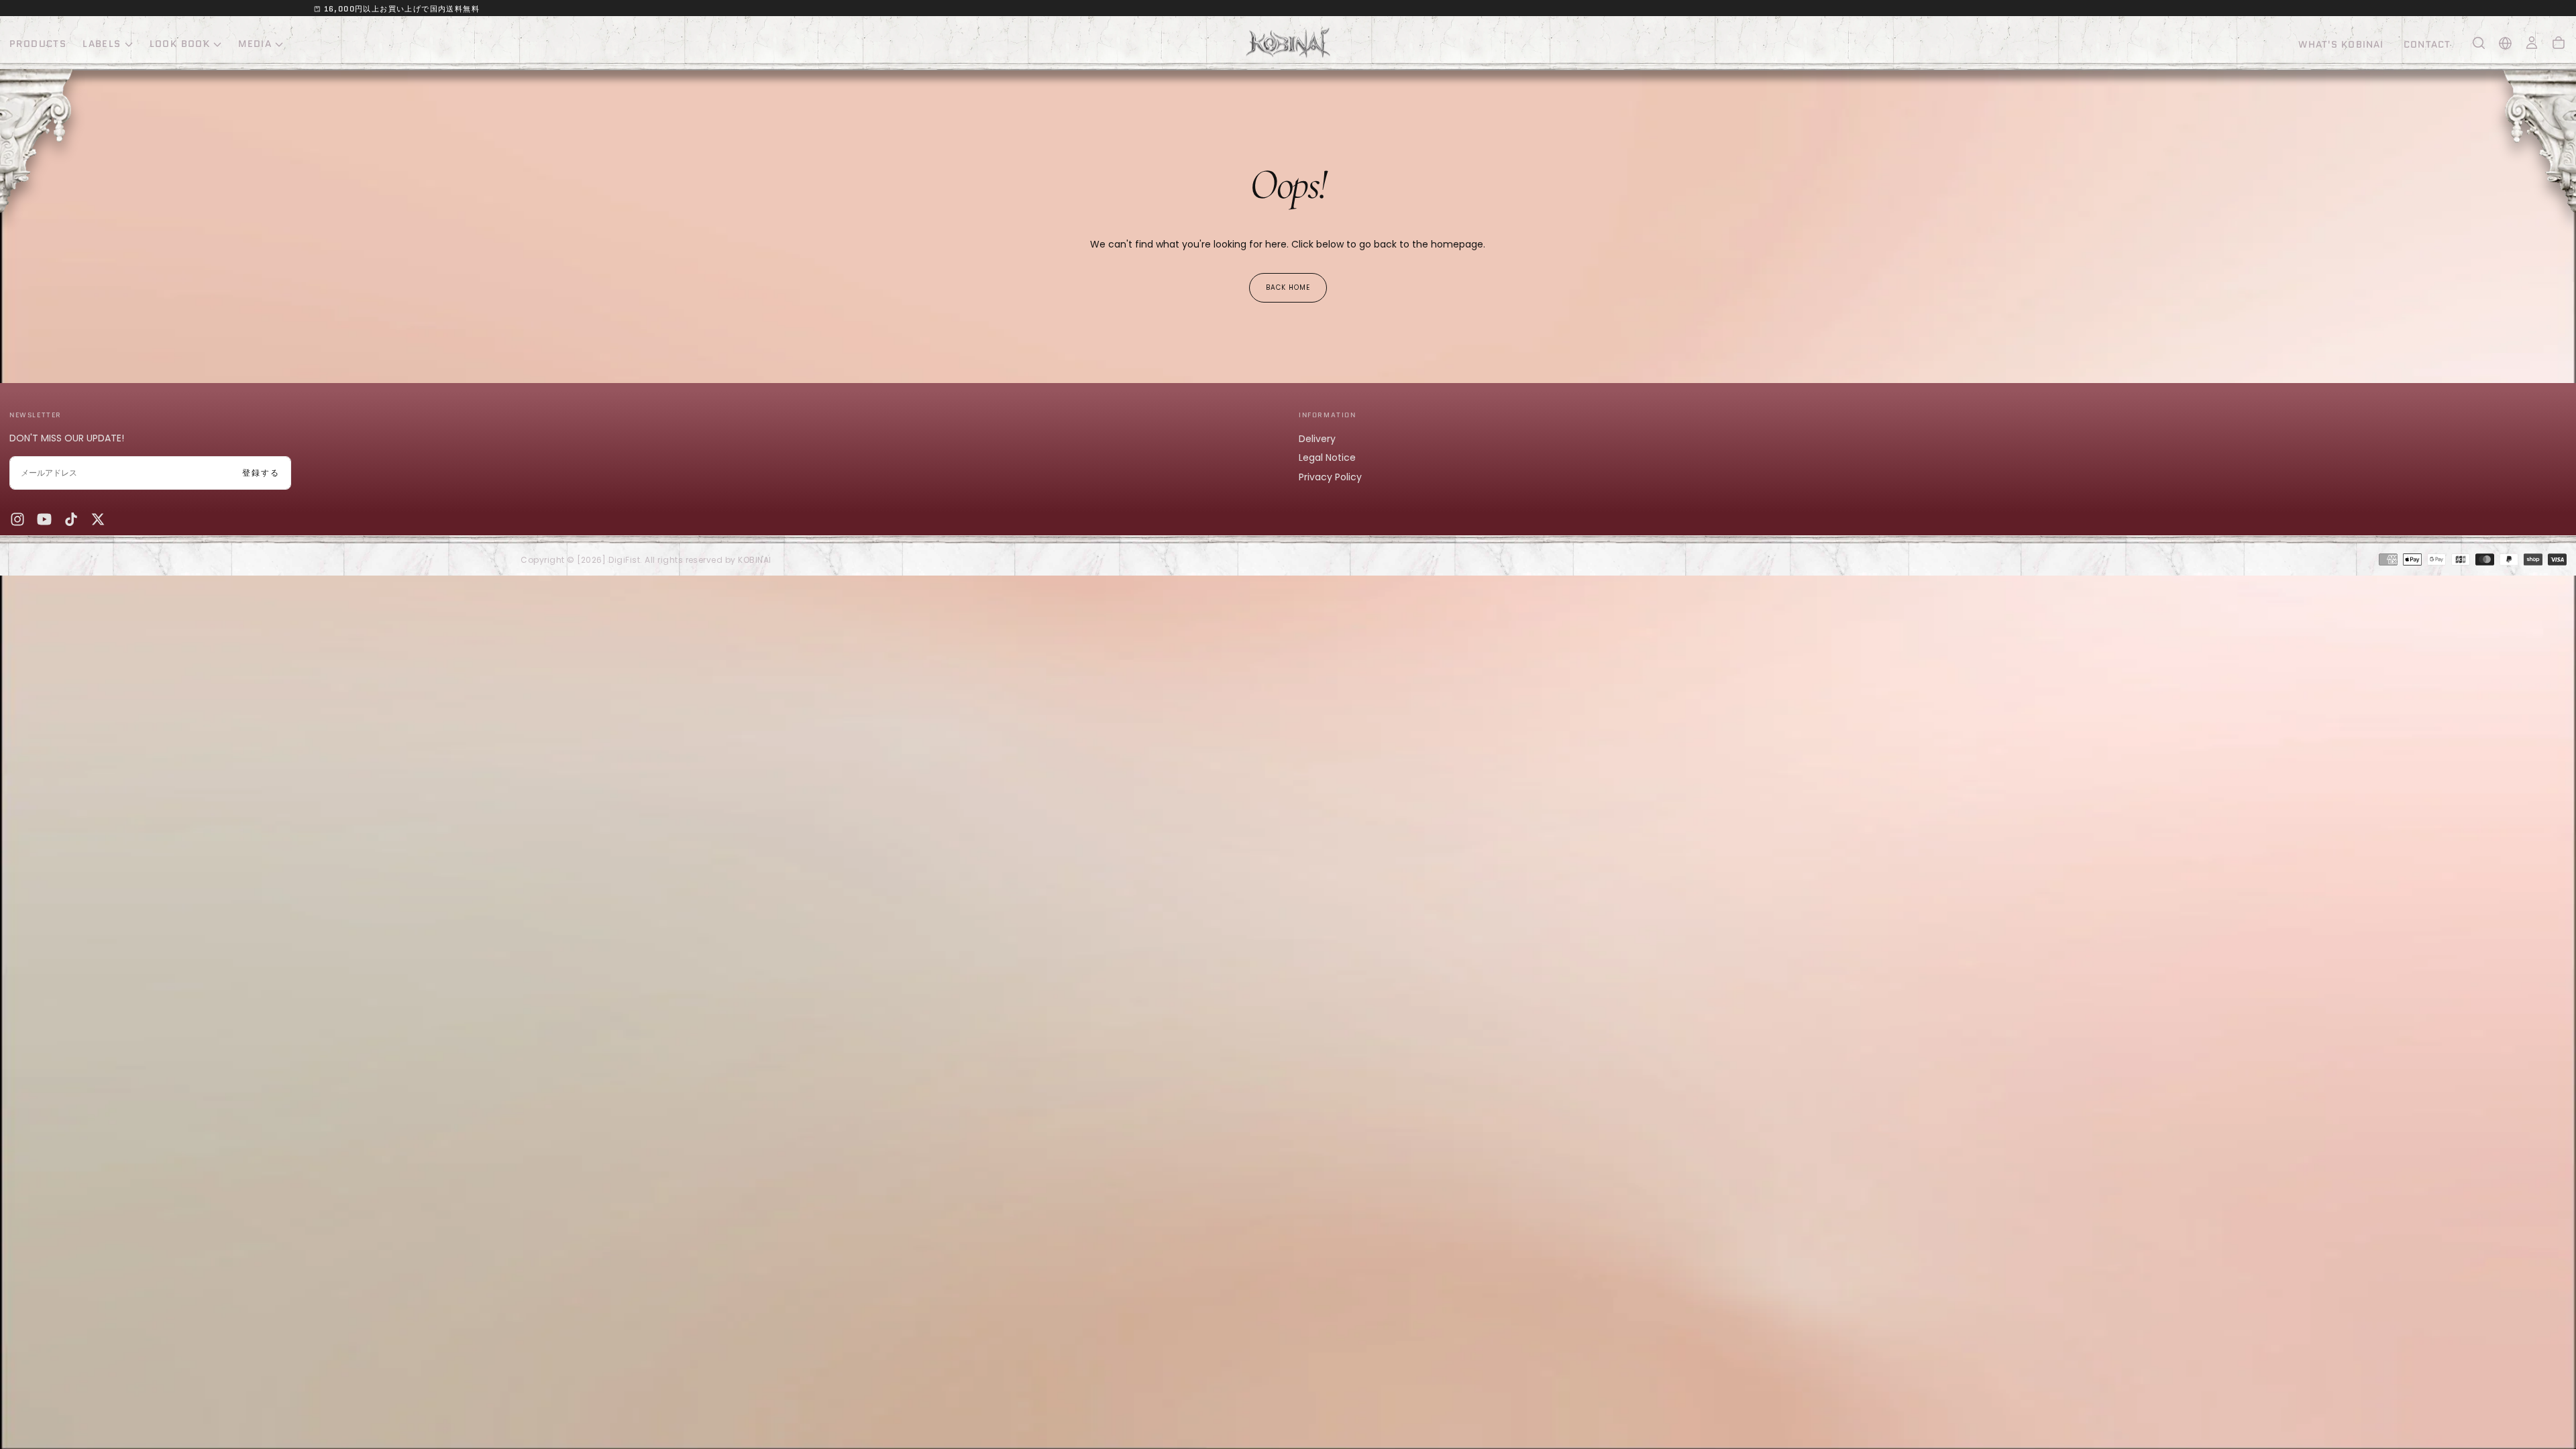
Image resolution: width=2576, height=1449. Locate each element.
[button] (2479, 43)
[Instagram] (17, 519)
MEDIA (255, 44)
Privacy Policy (1330, 477)
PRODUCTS (38, 44)
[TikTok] (71, 519)
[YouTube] (44, 519)
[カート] (2559, 43)
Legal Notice (1327, 458)
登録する (261, 473)
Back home (1288, 287)
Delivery (1317, 439)
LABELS (102, 44)
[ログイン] (2532, 43)
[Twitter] (98, 519)
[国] (2505, 43)
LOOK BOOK (180, 44)
